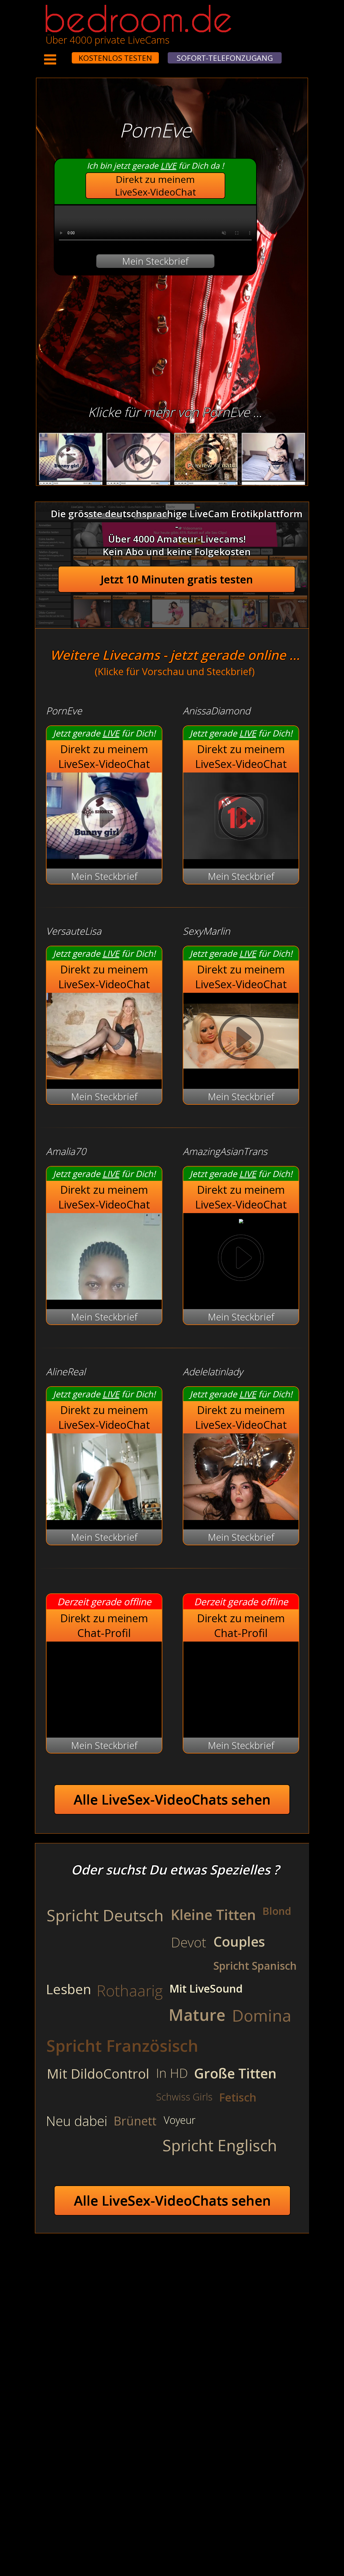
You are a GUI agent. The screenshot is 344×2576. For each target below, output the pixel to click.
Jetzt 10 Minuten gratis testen (177, 579)
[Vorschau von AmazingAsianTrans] (241, 1220)
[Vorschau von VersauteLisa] (104, 1076)
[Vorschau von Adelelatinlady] (241, 1516)
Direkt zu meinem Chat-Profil (104, 1625)
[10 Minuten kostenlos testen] (62, 54)
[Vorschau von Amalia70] (104, 1296)
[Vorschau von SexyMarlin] (241, 1076)
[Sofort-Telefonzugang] (67, 54)
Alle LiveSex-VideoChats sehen (172, 1799)
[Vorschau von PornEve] (104, 855)
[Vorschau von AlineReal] (104, 1516)
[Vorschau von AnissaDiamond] (241, 855)
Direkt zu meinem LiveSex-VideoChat (155, 186)
